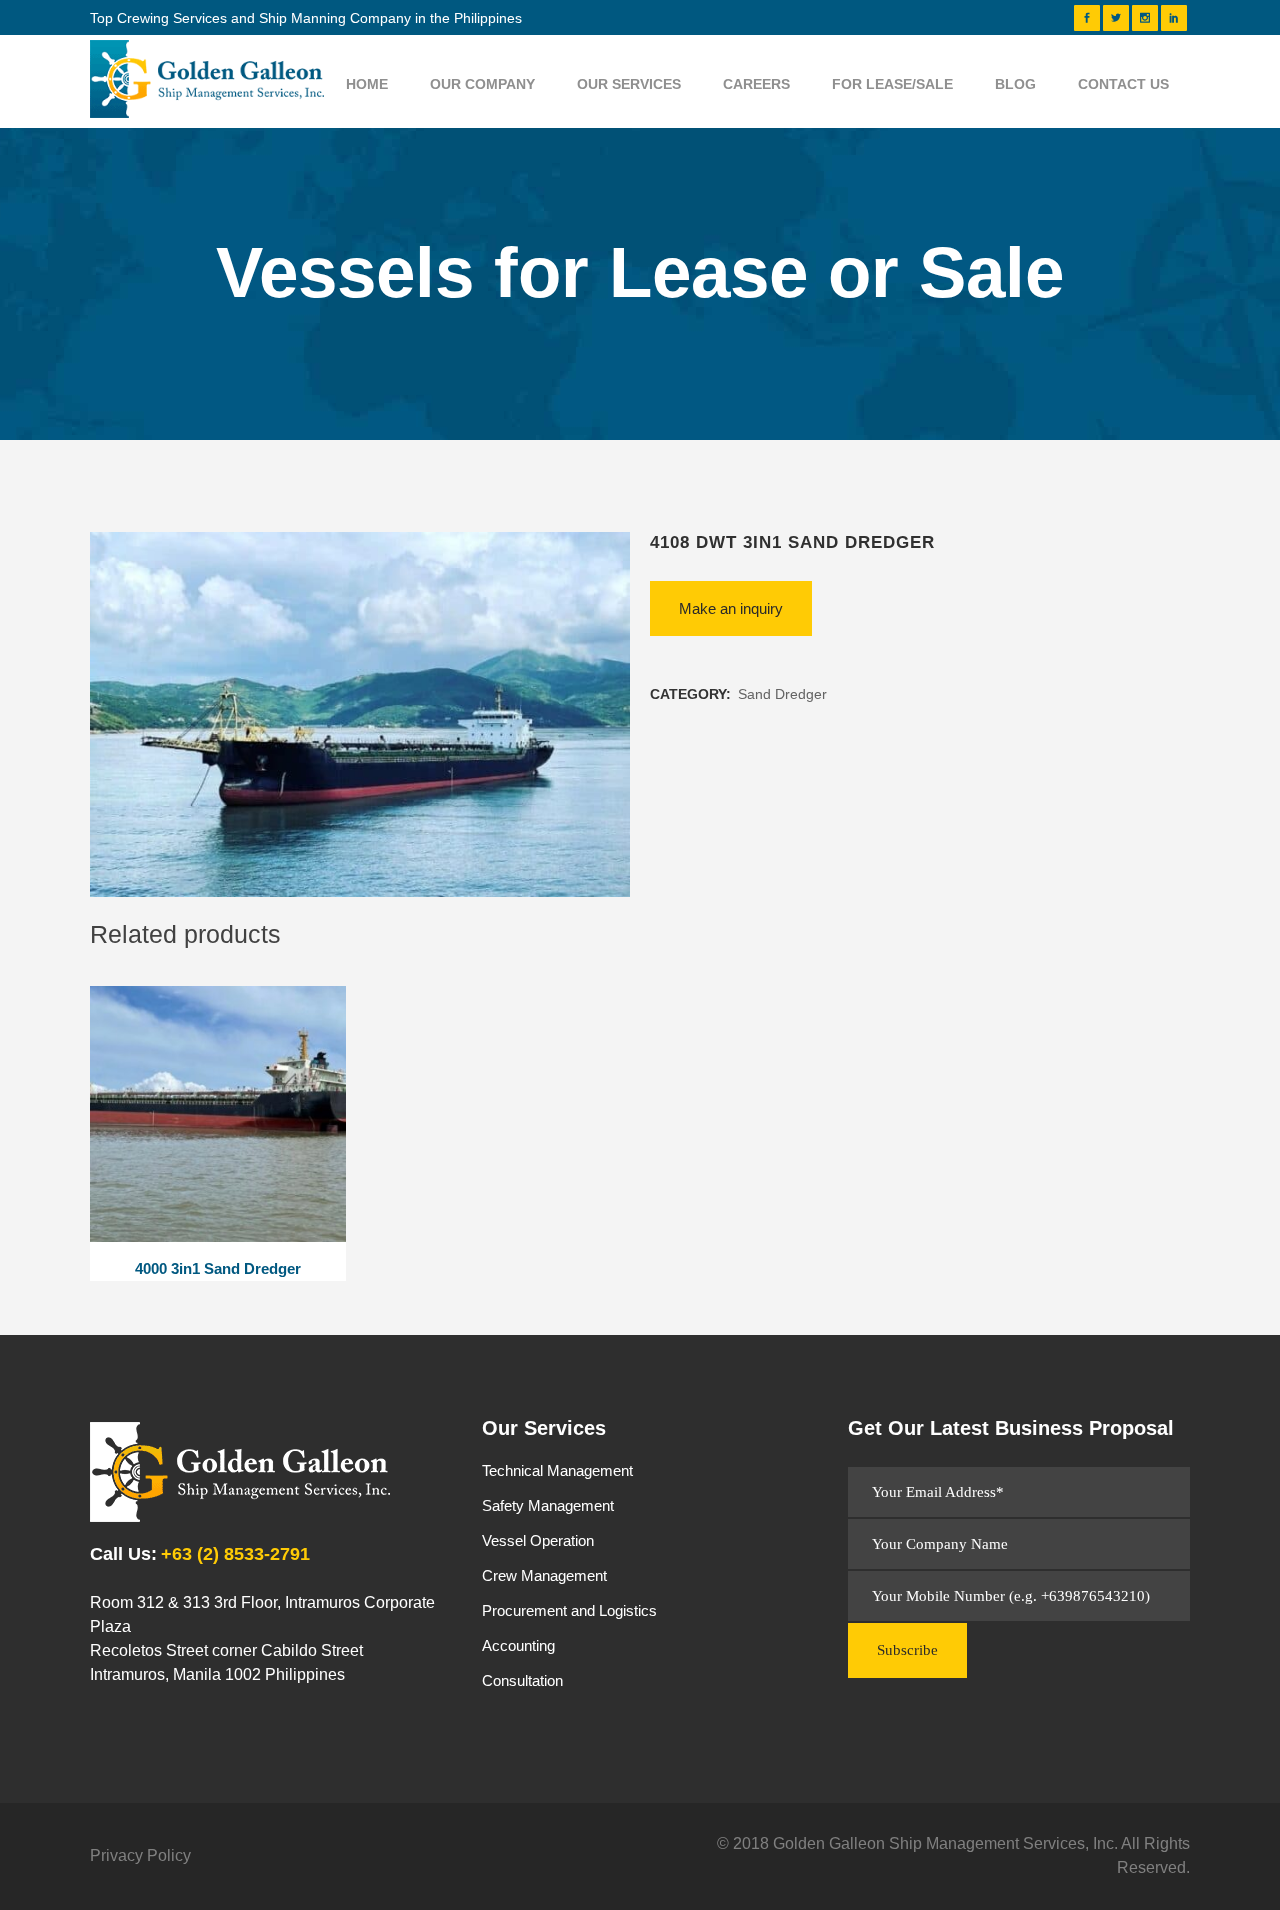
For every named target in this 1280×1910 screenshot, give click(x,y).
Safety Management (548, 1505)
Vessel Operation (538, 1540)
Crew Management (544, 1575)
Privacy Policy (140, 1855)
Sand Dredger (782, 694)
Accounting (518, 1645)
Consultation (522, 1680)
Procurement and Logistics (569, 1610)
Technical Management (557, 1470)
